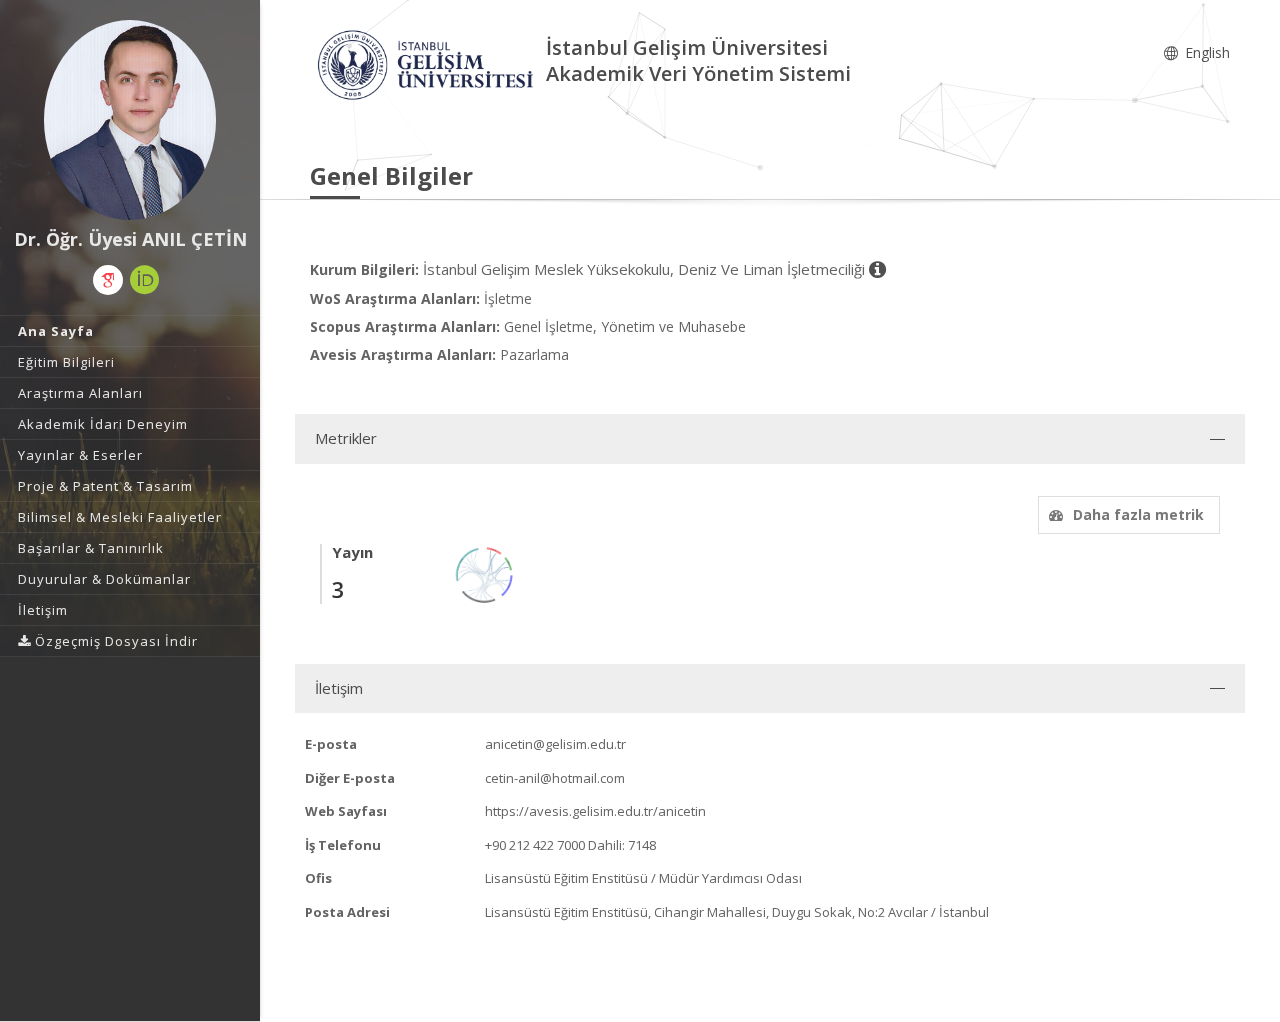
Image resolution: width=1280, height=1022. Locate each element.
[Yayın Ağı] (485, 573)
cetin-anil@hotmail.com (555, 778)
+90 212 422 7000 (535, 845)
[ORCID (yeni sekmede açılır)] (145, 280)
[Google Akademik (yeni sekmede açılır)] (108, 280)
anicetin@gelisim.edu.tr (555, 744)
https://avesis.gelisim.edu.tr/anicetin (595, 811)
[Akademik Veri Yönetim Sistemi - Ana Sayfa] (428, 63)
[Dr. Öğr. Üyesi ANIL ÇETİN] (130, 120)
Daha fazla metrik (1138, 514)
